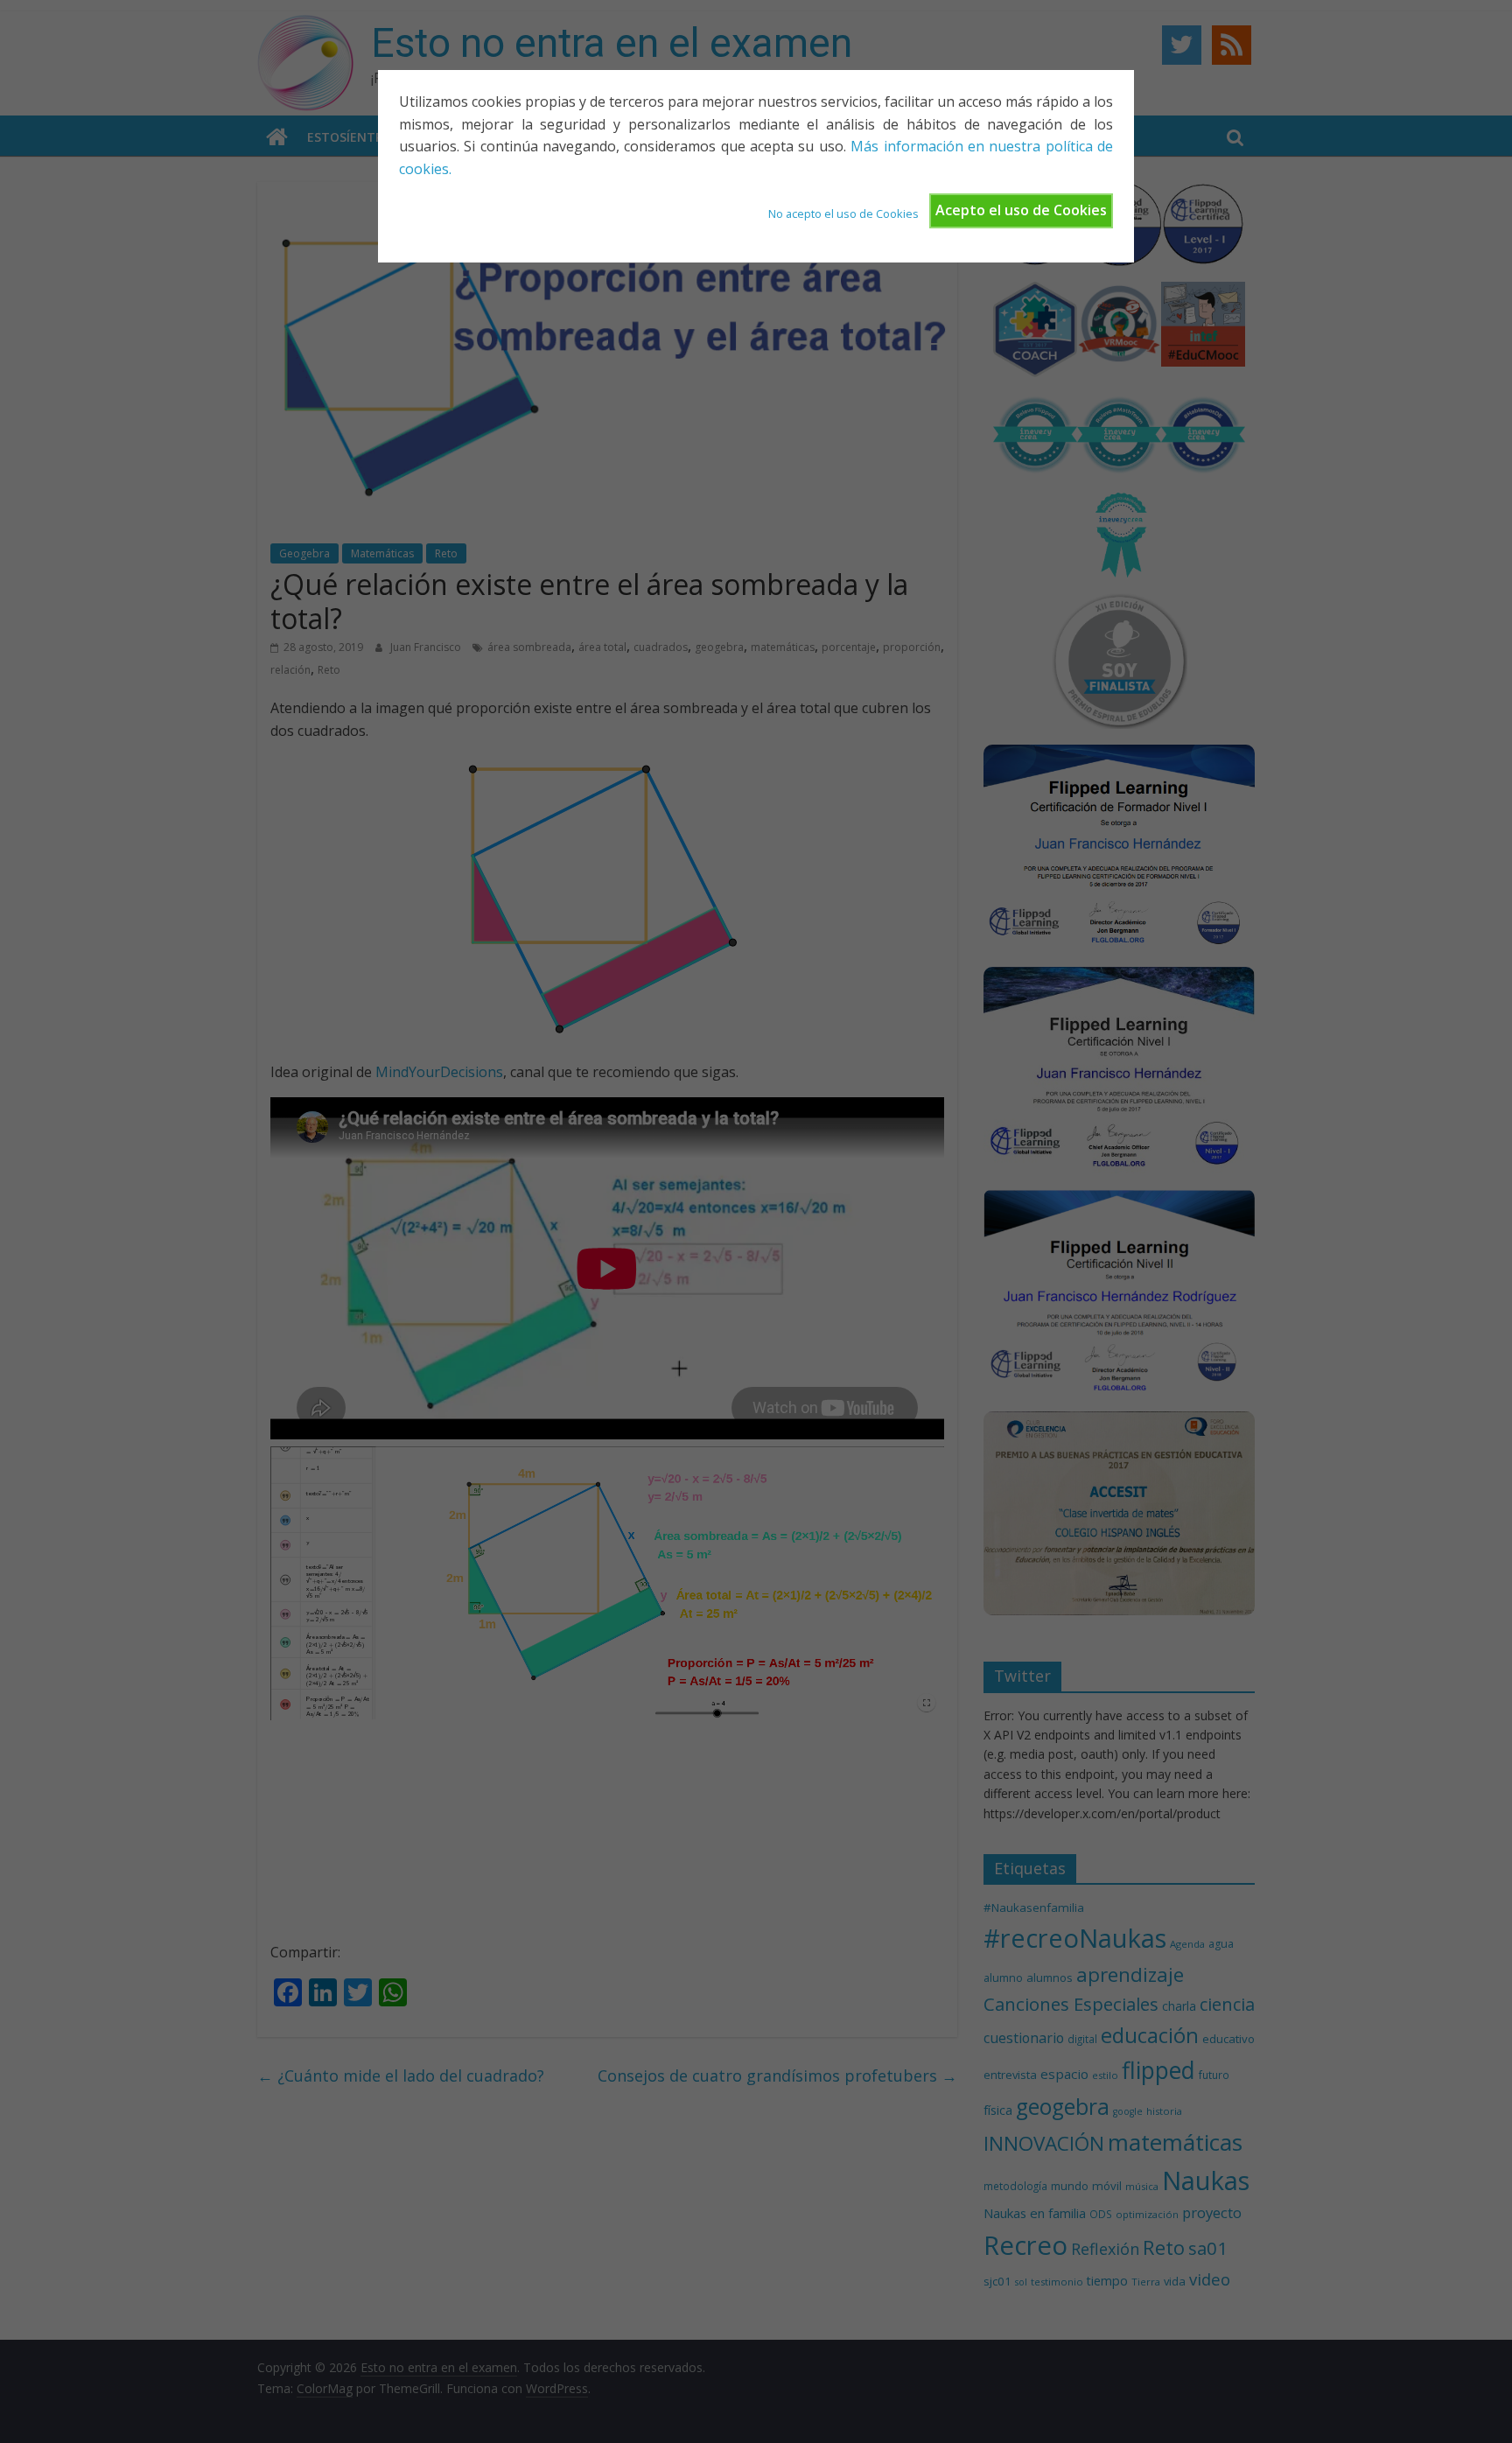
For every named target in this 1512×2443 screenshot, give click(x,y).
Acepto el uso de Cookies (1021, 210)
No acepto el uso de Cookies (843, 213)
